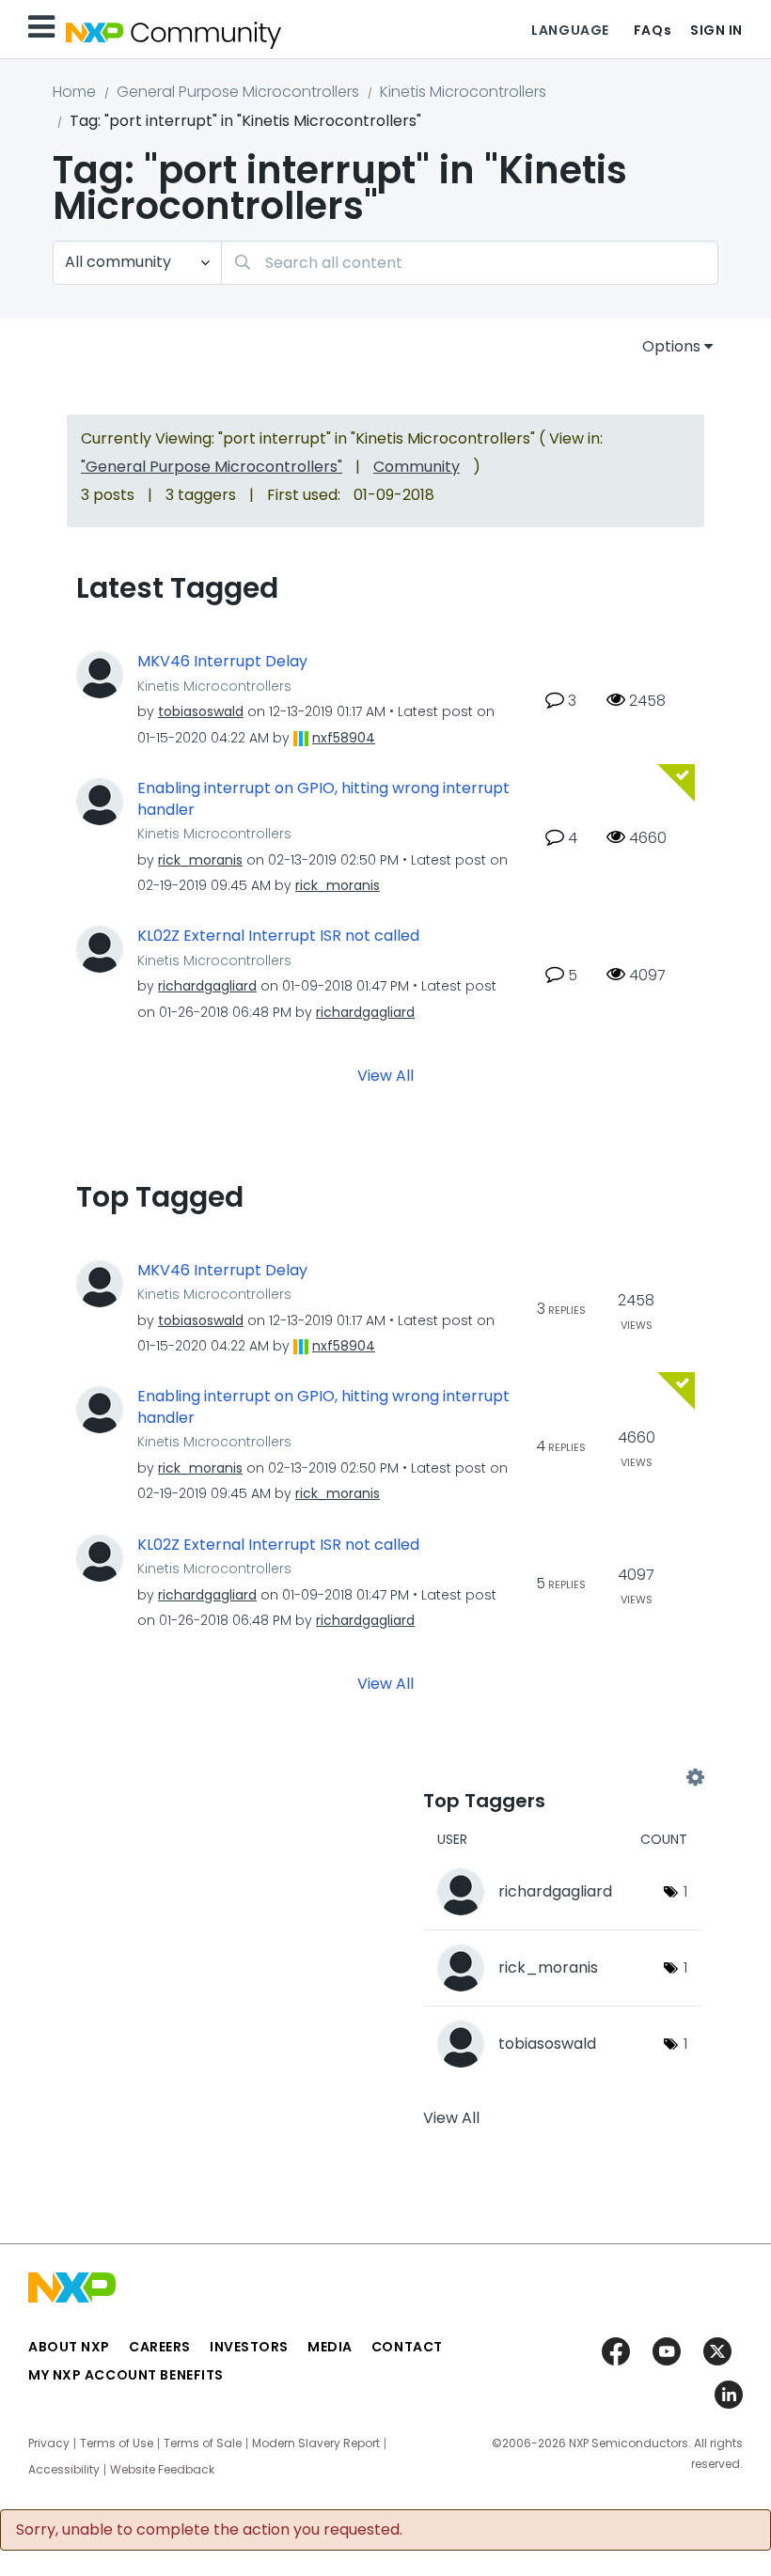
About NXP (69, 2347)
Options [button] (671, 346)
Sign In (716, 30)
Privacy (49, 2443)
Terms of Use (117, 2443)
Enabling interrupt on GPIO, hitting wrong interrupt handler (323, 799)
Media (330, 2347)
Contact (407, 2347)
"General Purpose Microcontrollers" (212, 467)
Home (74, 92)
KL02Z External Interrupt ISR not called (278, 936)
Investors (249, 2347)
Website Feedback (162, 2470)
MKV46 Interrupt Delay (222, 662)
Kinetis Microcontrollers (463, 92)
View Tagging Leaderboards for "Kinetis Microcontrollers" (559, 1778)
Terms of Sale (203, 2443)
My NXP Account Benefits (126, 2375)
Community (417, 467)
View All (385, 1075)
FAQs (653, 30)
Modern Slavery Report (316, 2443)
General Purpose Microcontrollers (238, 92)
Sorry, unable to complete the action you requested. (209, 2530)
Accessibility (64, 2470)
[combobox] (470, 263)
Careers (160, 2347)
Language (570, 30)
